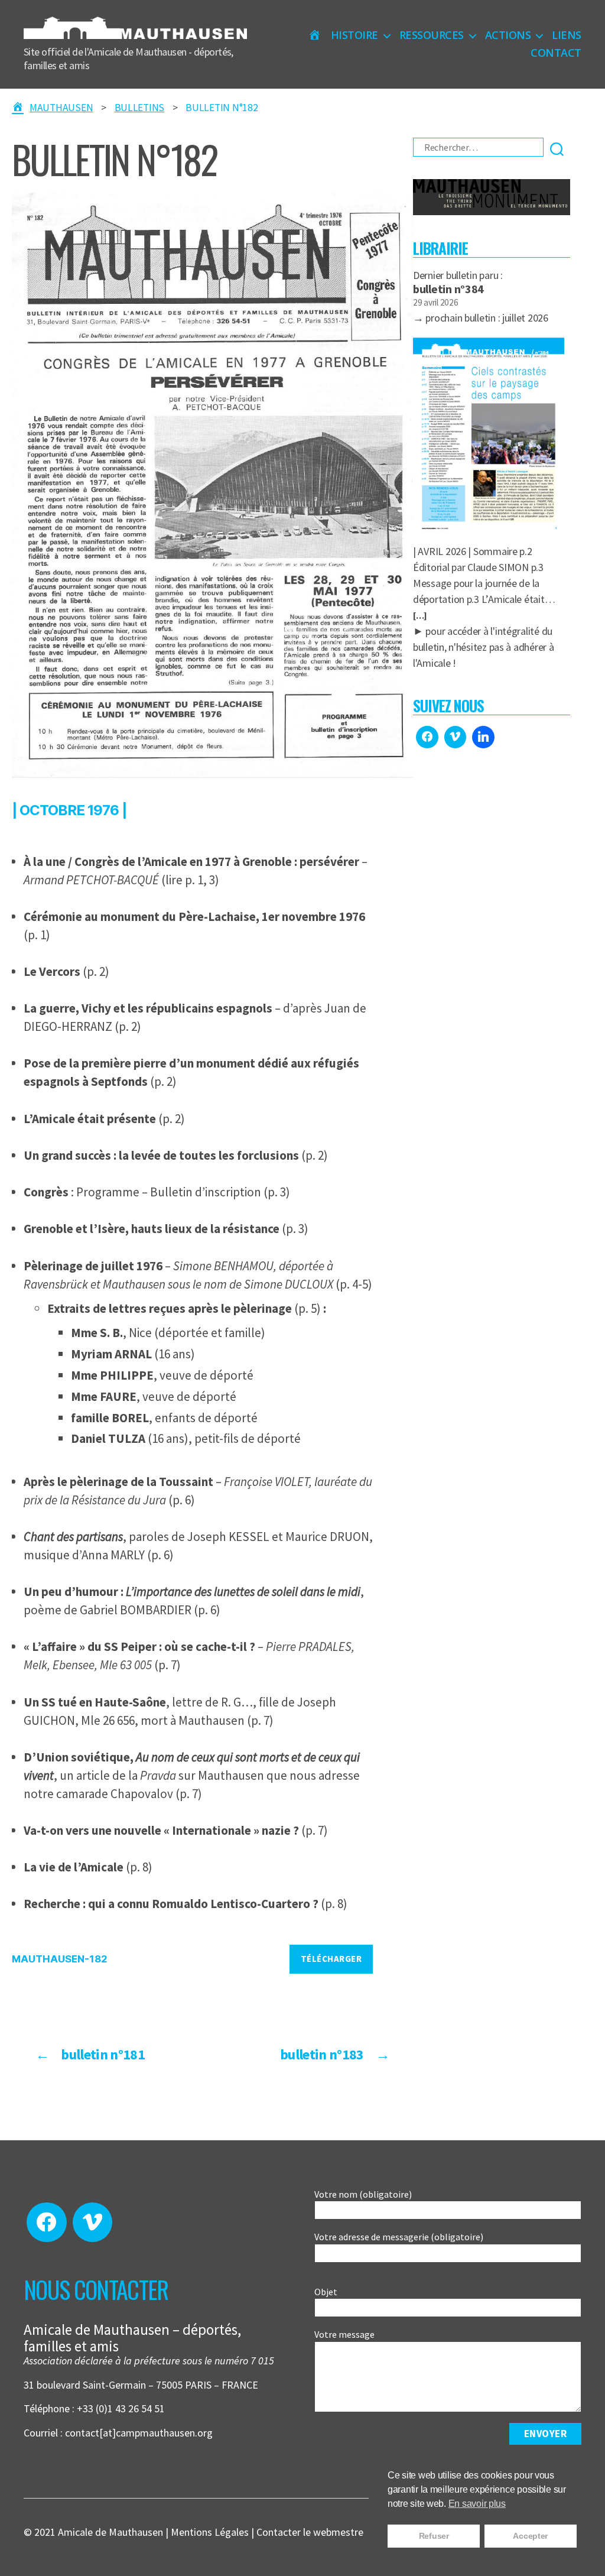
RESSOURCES (432, 35)
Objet (326, 2292)
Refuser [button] (434, 2536)
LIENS (567, 35)
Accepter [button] (530, 2536)
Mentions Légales (210, 2532)
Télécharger (331, 1959)
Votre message (344, 2334)
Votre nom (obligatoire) (363, 2194)
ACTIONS (508, 35)
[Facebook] (427, 737)
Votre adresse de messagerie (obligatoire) (399, 2237)
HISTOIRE (354, 35)
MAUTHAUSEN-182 (60, 1959)
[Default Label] (456, 737)
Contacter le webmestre (310, 2532)
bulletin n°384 (448, 289)
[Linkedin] (483, 737)
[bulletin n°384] (489, 435)
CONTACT (556, 53)
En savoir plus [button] (477, 2504)
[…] (420, 616)
